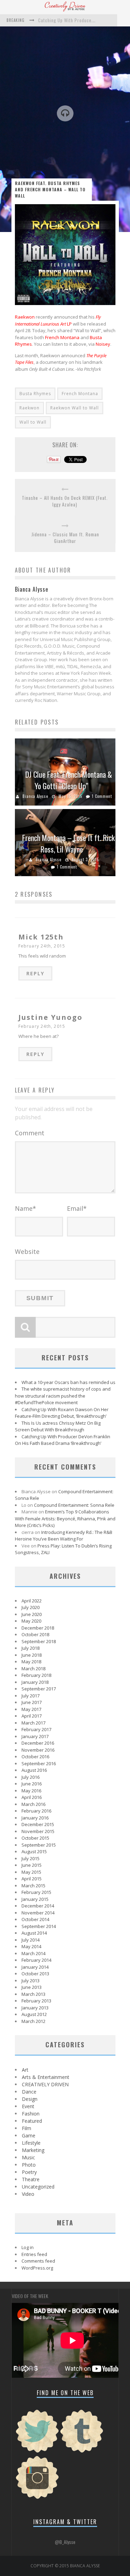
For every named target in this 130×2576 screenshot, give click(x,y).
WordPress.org (37, 2268)
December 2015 (38, 1824)
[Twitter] (37, 2452)
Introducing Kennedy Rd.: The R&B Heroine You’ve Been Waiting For (64, 1536)
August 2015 (34, 1851)
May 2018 (31, 1662)
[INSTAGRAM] (37, 2498)
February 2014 (36, 1960)
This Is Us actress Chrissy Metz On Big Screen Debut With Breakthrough (58, 1426)
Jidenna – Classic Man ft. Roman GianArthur (65, 538)
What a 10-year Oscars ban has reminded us (68, 1382)
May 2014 (31, 1946)
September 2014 (39, 1926)
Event (28, 2106)
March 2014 (33, 1953)
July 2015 (31, 1858)
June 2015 (32, 1865)
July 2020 (31, 1607)
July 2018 (31, 1648)
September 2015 (39, 1845)
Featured (32, 2121)
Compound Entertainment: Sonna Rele (74, 1505)
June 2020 (32, 1614)
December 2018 (38, 1628)
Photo (29, 2165)
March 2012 (33, 2021)
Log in (28, 2247)
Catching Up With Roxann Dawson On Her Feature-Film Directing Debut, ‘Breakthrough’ (62, 1413)
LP (58, 320)
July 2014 (31, 1940)
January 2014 (35, 1967)
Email (77, 1208)
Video (28, 2194)
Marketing (33, 2150)
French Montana (62, 337)
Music (28, 2157)
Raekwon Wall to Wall (75, 408)
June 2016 (32, 1784)
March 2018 (33, 1669)
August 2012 (34, 2014)
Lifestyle (31, 2143)
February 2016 (36, 1811)
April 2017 (32, 1716)
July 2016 (31, 1777)
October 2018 (35, 1634)
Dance (29, 2092)
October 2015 (35, 1838)
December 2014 (38, 1906)
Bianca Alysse (35, 796)
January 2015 (35, 1899)
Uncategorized (38, 2187)
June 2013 (32, 1987)
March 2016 (33, 1804)
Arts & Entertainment (46, 2077)
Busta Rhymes (35, 394)
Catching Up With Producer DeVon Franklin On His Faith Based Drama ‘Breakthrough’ (63, 1440)
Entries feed (34, 2254)
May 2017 (31, 1709)
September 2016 (39, 1763)
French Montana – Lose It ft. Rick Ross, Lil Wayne (68, 843)
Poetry (29, 2172)
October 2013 (35, 1974)
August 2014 (34, 1933)
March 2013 (33, 1994)
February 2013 (36, 2001)
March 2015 (33, 1886)
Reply (35, 973)
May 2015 (31, 1872)
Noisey (103, 344)
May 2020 (31, 1621)
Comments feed (38, 2261)
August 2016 (34, 1770)
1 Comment (102, 796)
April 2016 (32, 1797)
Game (29, 2135)
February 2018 (36, 1675)
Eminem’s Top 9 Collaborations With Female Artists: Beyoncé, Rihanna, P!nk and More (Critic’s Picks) (65, 1518)
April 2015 (32, 1879)
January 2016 (35, 1818)
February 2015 (36, 1892)
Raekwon (25, 317)
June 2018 (32, 1655)
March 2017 (33, 1723)
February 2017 (36, 1729)
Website (27, 1251)
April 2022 (32, 1601)
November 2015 (38, 1831)
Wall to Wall (33, 422)
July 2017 (31, 1696)
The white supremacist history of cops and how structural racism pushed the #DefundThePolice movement (63, 1396)
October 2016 (35, 1757)
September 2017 (39, 1689)
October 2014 (35, 1919)
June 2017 (32, 1702)
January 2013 (35, 2008)
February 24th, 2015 (42, 946)
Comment (30, 1133)
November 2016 (38, 1750)
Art (25, 2070)
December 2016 (38, 1743)
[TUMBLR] (82, 2452)
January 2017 (35, 1736)
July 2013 (31, 1981)
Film (27, 2128)
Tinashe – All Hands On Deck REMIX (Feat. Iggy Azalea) (65, 501)
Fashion (31, 2114)
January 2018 (35, 1682)
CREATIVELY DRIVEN (45, 2084)
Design (30, 2099)
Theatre (31, 2179)
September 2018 (39, 1641)
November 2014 (38, 1913)
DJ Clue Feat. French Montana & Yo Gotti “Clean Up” (69, 780)
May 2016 (31, 1791)
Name (25, 1208)
